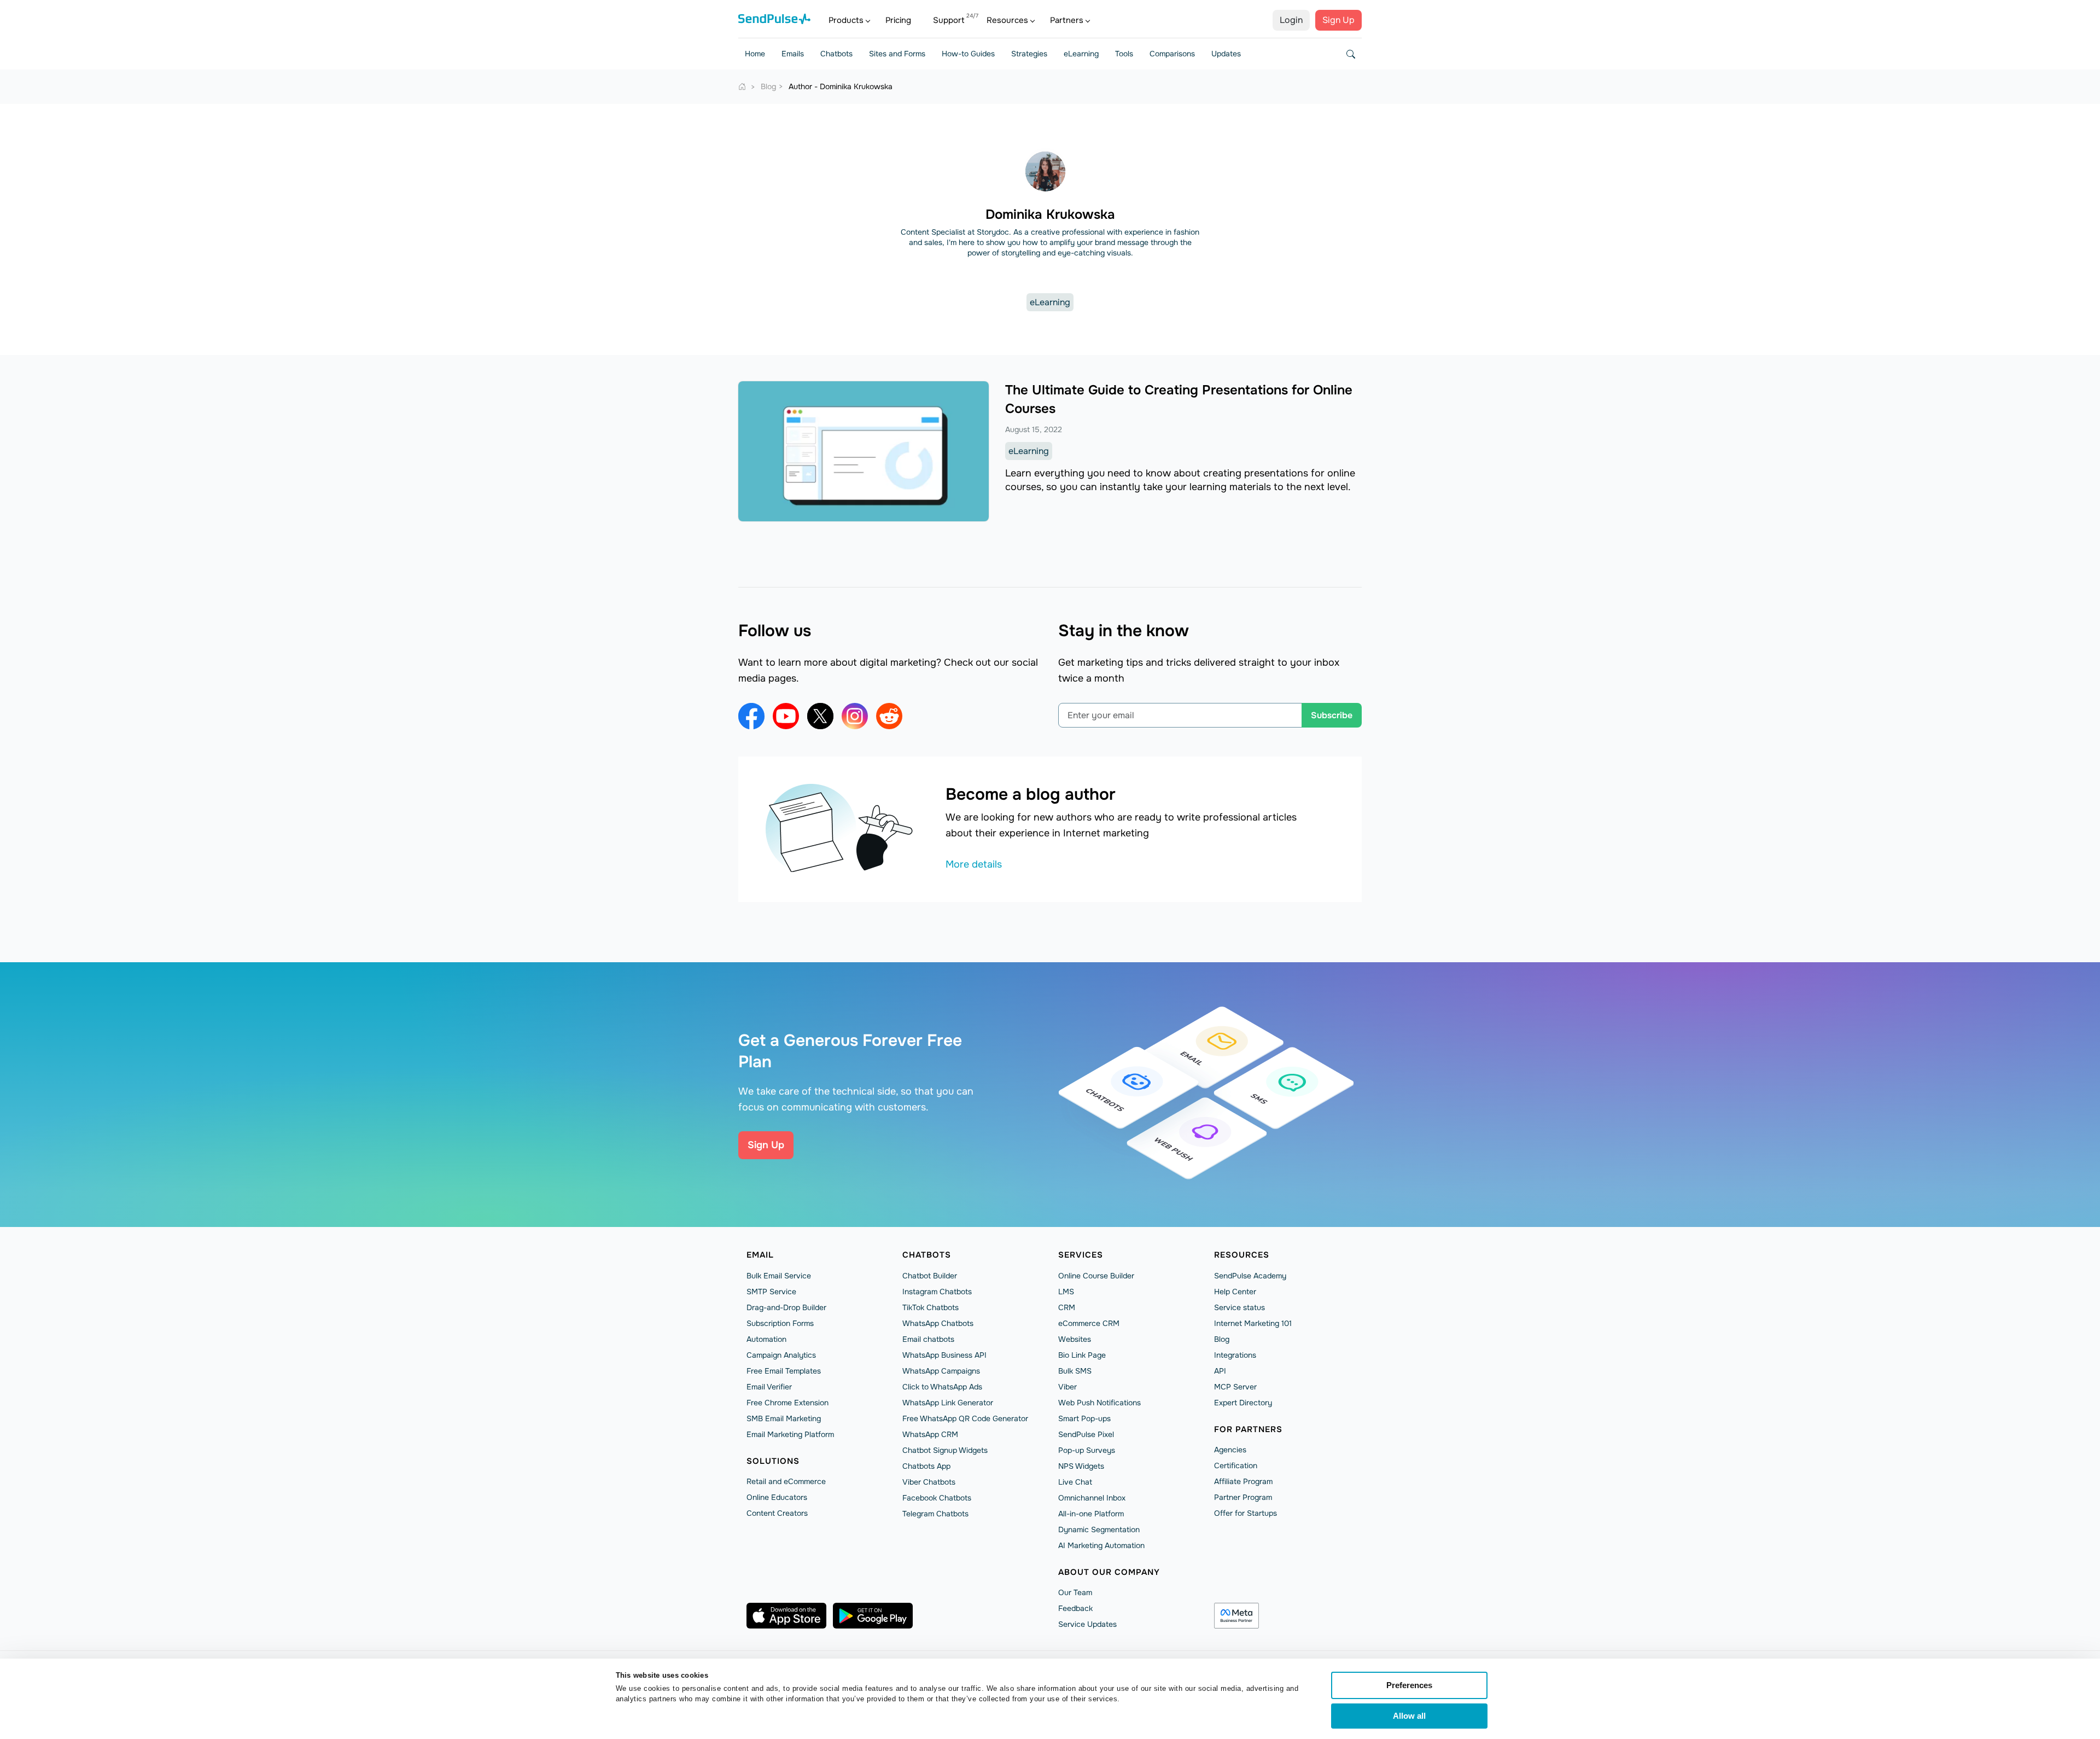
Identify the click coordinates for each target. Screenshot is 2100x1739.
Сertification (1236, 1465)
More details (974, 864)
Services (1081, 1255)
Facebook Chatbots (937, 1498)
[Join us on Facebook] (751, 716)
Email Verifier (769, 1387)
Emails (793, 54)
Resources (1007, 20)
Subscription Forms (780, 1323)
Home (755, 54)
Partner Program (1243, 1497)
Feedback (1075, 1608)
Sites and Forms (897, 54)
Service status (1239, 1307)
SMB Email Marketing (784, 1418)
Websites (1075, 1339)
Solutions (773, 1461)
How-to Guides (968, 54)
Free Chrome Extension (787, 1403)
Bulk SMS (1075, 1371)
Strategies (1029, 54)
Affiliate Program (1243, 1481)
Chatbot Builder (930, 1276)
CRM (1067, 1307)
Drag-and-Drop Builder (786, 1307)
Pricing (898, 20)
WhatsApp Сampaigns (941, 1371)
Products (846, 20)
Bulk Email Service (779, 1276)
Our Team (1075, 1592)
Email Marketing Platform (790, 1434)
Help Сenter (1235, 1292)
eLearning (1081, 54)
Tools (1124, 54)
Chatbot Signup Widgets (945, 1450)
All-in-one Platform (1091, 1514)
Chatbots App (926, 1466)
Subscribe (1332, 715)
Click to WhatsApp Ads (942, 1387)
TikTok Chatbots (931, 1307)
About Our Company (1109, 1572)
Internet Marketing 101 (1253, 1323)
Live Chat (1075, 1482)
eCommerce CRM (1089, 1323)
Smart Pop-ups (1084, 1418)
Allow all (1409, 1716)
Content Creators (777, 1513)
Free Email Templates (784, 1371)
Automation (766, 1339)
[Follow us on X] (820, 716)
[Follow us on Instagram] (855, 716)
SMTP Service (771, 1292)
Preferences (1409, 1685)
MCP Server (1235, 1387)
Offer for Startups (1246, 1513)
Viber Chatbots (929, 1482)
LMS (1066, 1292)
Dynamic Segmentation (1099, 1529)
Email (760, 1255)
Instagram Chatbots (937, 1292)
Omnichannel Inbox (1092, 1498)
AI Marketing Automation (1101, 1545)
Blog (1222, 1339)
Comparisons (1172, 54)
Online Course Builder (1096, 1276)
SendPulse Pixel (1086, 1434)
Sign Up (1338, 20)
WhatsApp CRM (930, 1434)
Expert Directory (1243, 1403)
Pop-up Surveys (1087, 1450)
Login (1291, 20)
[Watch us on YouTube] (786, 716)
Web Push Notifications (1099, 1403)
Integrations (1235, 1355)
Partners (1067, 20)
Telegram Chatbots (935, 1514)
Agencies (1230, 1450)
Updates (1226, 54)
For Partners (1248, 1429)
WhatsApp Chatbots (938, 1323)
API (1220, 1371)
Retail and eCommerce (786, 1481)
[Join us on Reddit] (889, 716)
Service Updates (1087, 1624)
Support (949, 20)
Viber (1067, 1387)
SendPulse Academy (1250, 1276)
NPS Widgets (1081, 1466)
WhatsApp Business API (944, 1355)
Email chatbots (928, 1339)
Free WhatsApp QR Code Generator (965, 1418)
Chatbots (836, 54)
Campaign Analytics (781, 1355)
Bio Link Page (1082, 1355)
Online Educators (777, 1497)
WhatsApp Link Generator (948, 1403)
